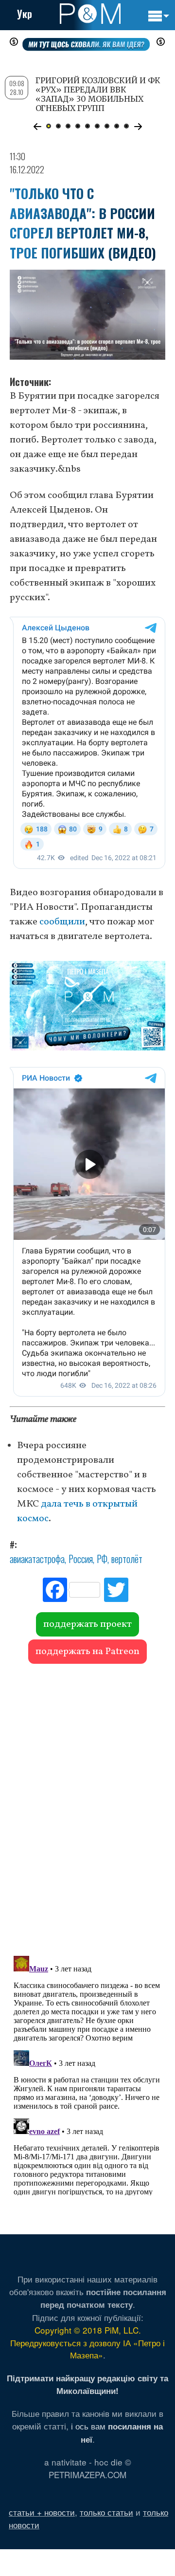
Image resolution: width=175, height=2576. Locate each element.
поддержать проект (87, 1624)
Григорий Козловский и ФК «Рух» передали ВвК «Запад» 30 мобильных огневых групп (98, 94)
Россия (81, 1559)
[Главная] (90, 14)
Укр (25, 14)
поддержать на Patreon (87, 1652)
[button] (37, 127)
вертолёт (127, 1559)
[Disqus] (87, 1805)
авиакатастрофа (37, 1559)
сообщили (62, 922)
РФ (102, 1559)
